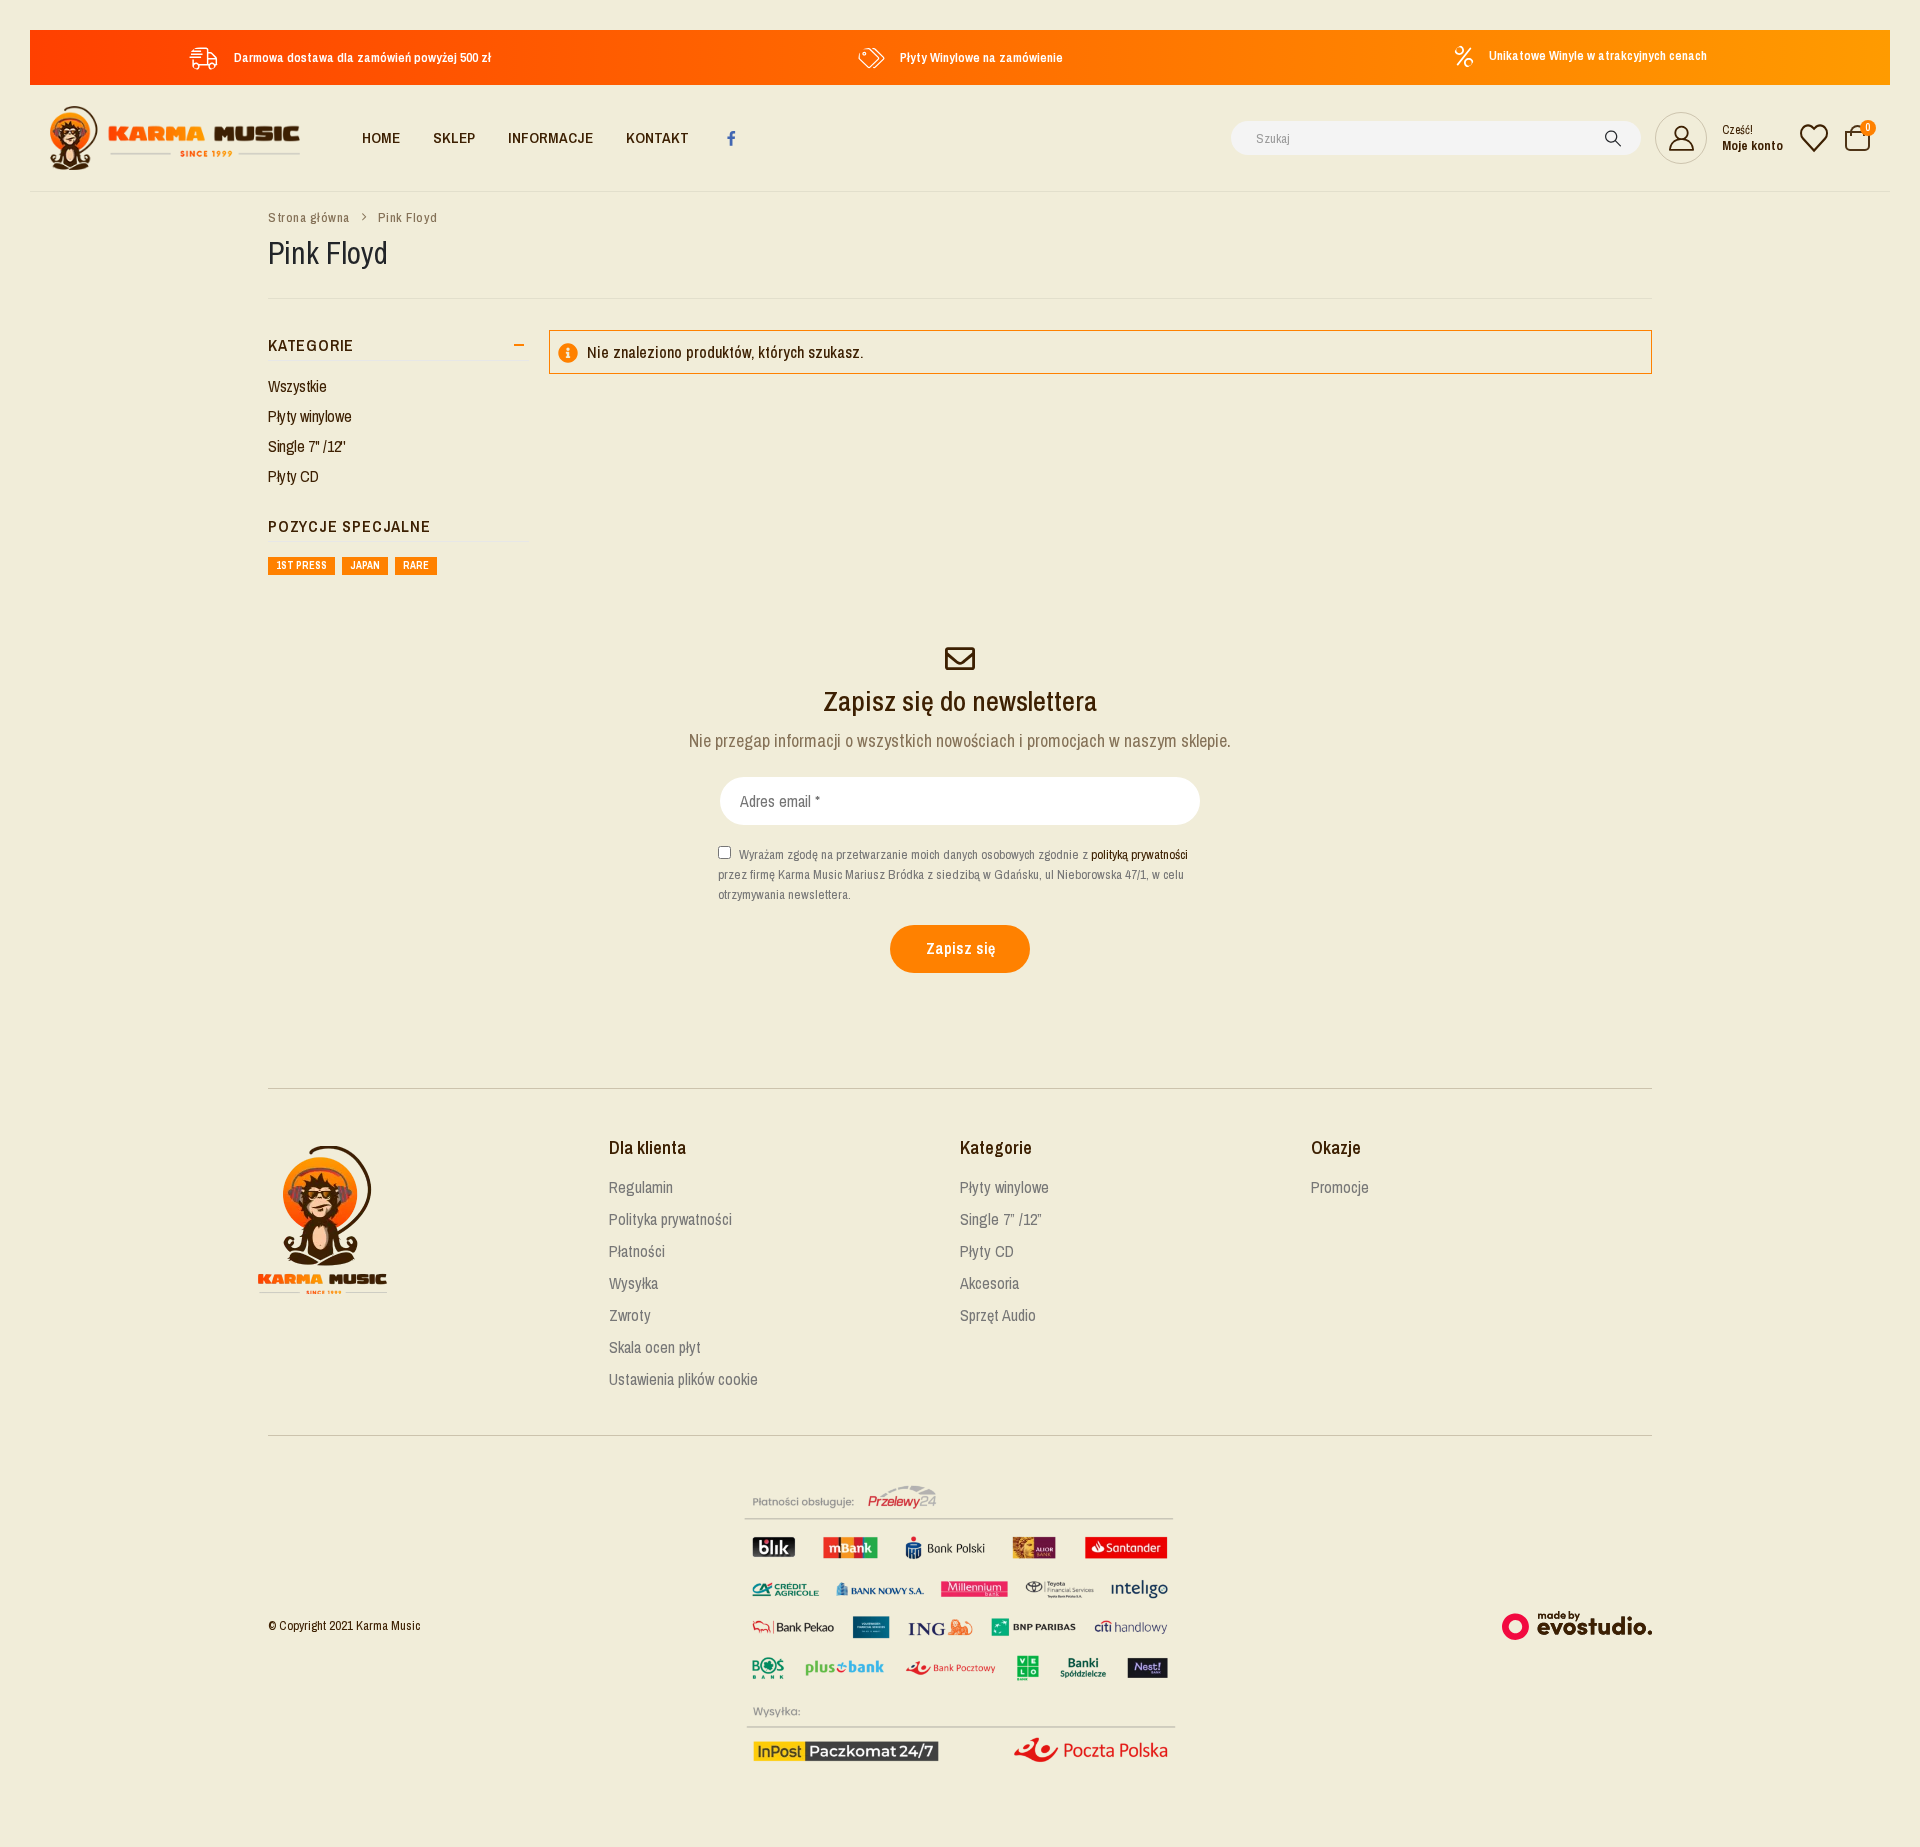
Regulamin (641, 1187)
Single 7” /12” (1001, 1219)
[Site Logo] (175, 138)
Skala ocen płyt (655, 1347)
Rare (416, 565)
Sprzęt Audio (998, 1315)
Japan (365, 565)
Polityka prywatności (670, 1219)
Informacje (550, 137)
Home (381, 137)
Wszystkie (297, 386)
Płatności (637, 1251)
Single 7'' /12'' (306, 446)
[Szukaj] (1613, 138)
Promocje (1340, 1187)
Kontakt (657, 137)
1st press (301, 565)
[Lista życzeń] (1814, 138)
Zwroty (630, 1315)
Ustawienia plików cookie (683, 1379)
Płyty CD (293, 476)
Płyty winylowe (309, 416)
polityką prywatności (1139, 854)
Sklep (454, 137)
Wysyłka (633, 1283)
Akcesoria (989, 1283)
